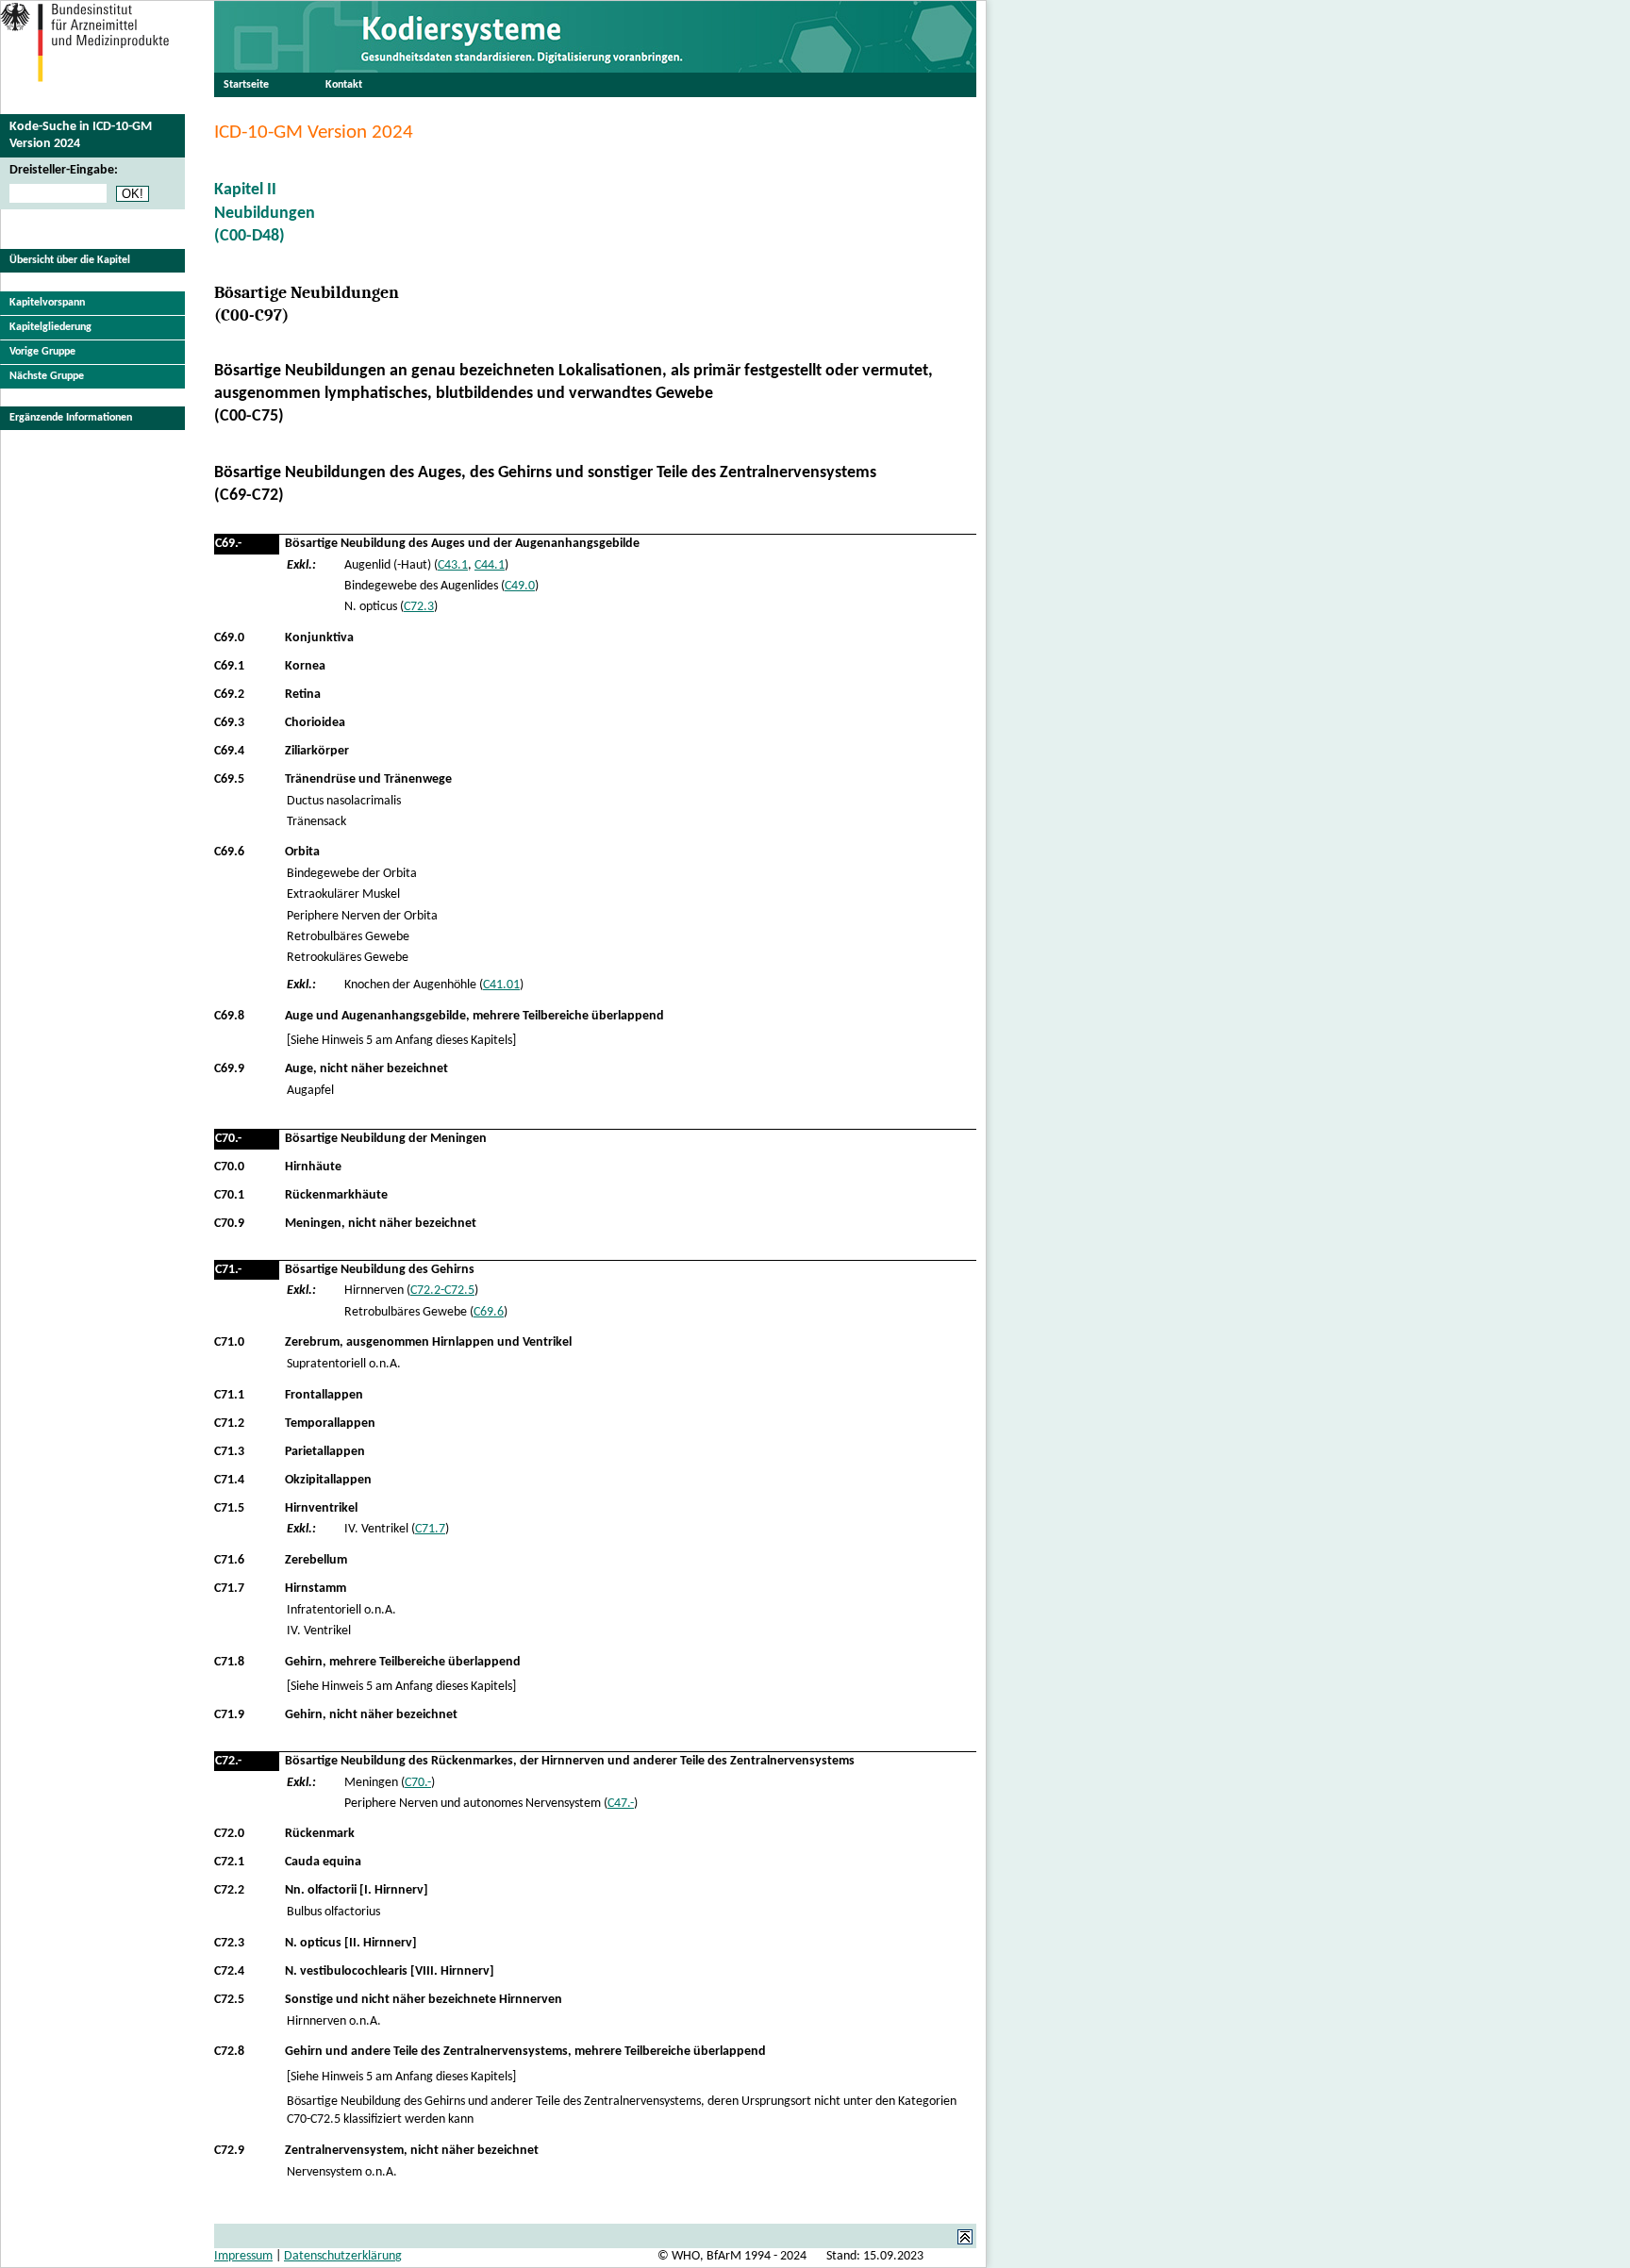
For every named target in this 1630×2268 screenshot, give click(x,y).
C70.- (418, 1783)
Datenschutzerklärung (343, 2256)
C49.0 (520, 586)
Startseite (246, 85)
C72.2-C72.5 (442, 1291)
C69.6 (489, 1312)
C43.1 (453, 565)
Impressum (243, 2256)
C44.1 (490, 565)
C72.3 (419, 607)
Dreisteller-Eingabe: (64, 170)
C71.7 (430, 1529)
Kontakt (344, 85)
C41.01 (501, 985)
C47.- (621, 1804)
